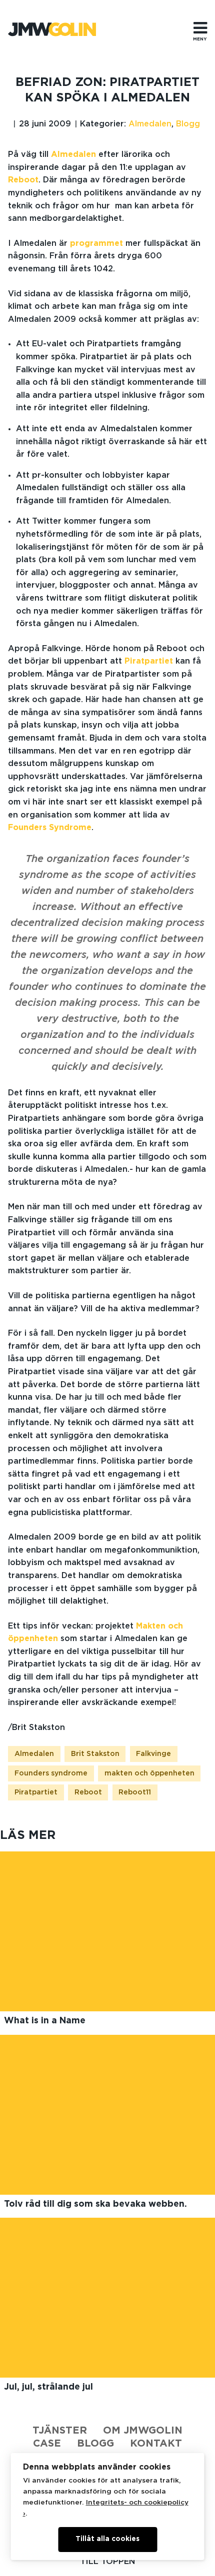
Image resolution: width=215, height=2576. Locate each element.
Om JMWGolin (143, 2431)
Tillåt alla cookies (107, 2539)
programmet (96, 243)
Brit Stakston (95, 1754)
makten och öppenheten (149, 1773)
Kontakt (156, 2444)
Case (47, 2444)
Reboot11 (135, 1792)
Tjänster (60, 2431)
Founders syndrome (51, 1773)
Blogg (188, 124)
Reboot (23, 180)
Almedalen (150, 124)
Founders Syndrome (50, 828)
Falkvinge (153, 1754)
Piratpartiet (149, 661)
